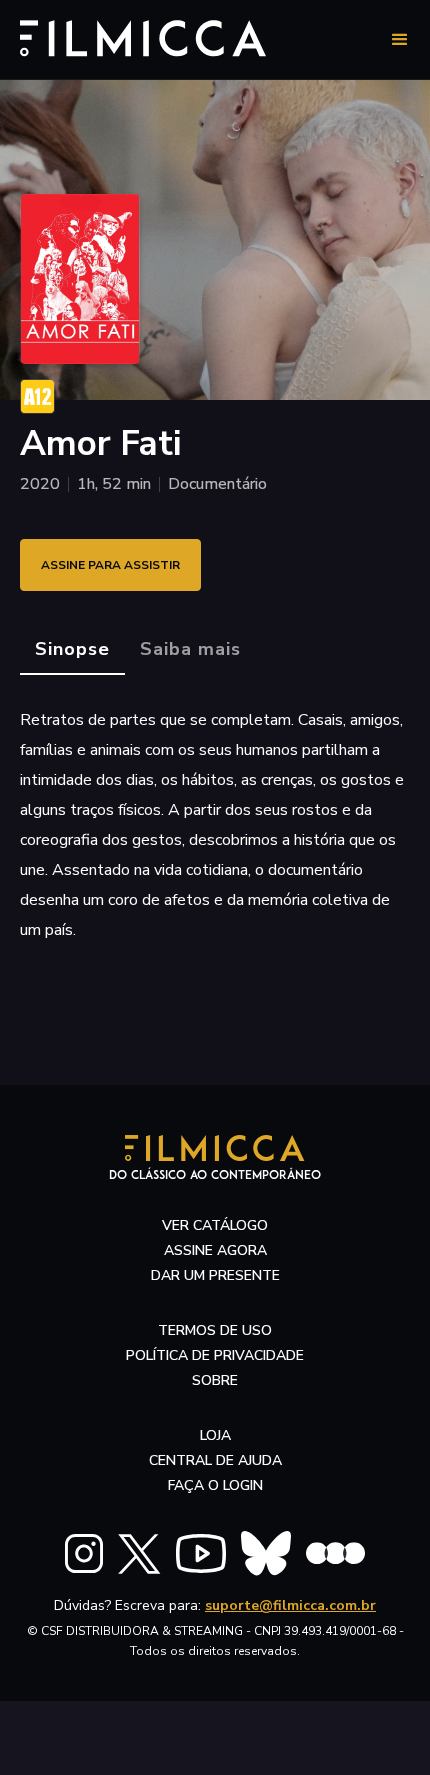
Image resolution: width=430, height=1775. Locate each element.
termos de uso (215, 1330)
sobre (215, 1380)
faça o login (215, 1485)
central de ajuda (215, 1460)
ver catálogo (215, 1225)
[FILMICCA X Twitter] (139, 1554)
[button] (400, 40)
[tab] (72, 650)
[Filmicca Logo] (143, 36)
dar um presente (215, 1275)
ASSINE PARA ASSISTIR (110, 565)
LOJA (215, 1435)
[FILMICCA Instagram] (84, 1553)
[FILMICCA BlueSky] (266, 1553)
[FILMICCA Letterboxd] (335, 1553)
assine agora (215, 1250)
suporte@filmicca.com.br (290, 1605)
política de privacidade (215, 1355)
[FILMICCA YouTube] (201, 1553)
